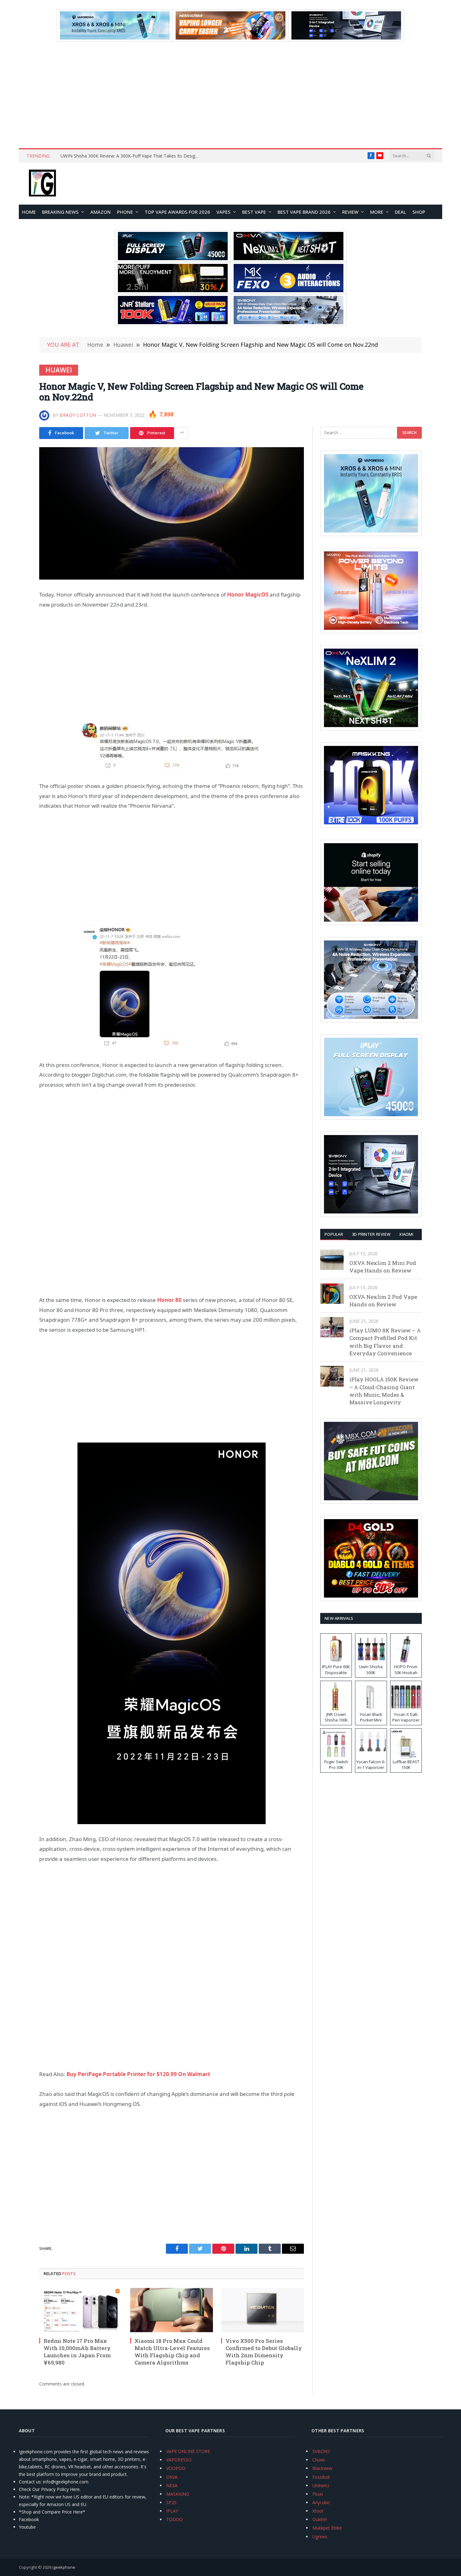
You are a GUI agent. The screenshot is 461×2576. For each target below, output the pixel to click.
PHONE (125, 212)
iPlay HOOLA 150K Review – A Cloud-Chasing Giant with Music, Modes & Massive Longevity (384, 1391)
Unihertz (321, 2485)
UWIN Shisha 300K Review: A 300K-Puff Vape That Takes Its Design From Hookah (131, 156)
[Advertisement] (230, 95)
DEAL (400, 212)
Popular (334, 1234)
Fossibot (321, 2477)
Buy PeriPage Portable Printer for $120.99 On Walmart (138, 2074)
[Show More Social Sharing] (182, 433)
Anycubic (321, 2502)
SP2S (171, 2502)
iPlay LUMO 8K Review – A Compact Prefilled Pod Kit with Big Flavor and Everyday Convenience (385, 1342)
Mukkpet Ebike (327, 2528)
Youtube (27, 2527)
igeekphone (64, 2567)
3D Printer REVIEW (371, 1234)
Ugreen (320, 2537)
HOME (29, 212)
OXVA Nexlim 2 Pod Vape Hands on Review (383, 1301)
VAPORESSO (179, 2460)
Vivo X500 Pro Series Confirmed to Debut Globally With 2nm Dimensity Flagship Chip (264, 2352)
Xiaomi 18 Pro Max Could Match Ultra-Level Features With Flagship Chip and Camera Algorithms (172, 2352)
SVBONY (321, 2451)
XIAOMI (406, 1234)
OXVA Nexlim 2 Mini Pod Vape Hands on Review (383, 1267)
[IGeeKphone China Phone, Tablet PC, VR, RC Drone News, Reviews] (42, 184)
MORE (377, 212)
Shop (419, 212)
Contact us (30, 2482)
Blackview (322, 2468)
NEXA (172, 2485)
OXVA (172, 2477)
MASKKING (178, 2494)
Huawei (59, 370)
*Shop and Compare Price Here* (52, 2512)
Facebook (29, 2519)
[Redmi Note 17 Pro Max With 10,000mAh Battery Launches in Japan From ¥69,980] (81, 2310)
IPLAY (172, 2511)
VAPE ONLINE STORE (188, 2451)
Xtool (318, 2511)
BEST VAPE (254, 212)
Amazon (101, 212)
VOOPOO (176, 2468)
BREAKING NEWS (60, 212)
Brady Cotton (78, 415)
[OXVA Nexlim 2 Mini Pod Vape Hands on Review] (332, 1260)
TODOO (175, 2519)
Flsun (318, 2494)
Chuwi (318, 2460)
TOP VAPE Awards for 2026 (177, 212)
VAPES (223, 212)
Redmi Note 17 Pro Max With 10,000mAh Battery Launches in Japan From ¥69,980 (77, 2352)
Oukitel (319, 2519)
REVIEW (350, 212)
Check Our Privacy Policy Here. (50, 2489)
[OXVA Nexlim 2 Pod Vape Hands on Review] (332, 1294)
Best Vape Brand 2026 (304, 212)
